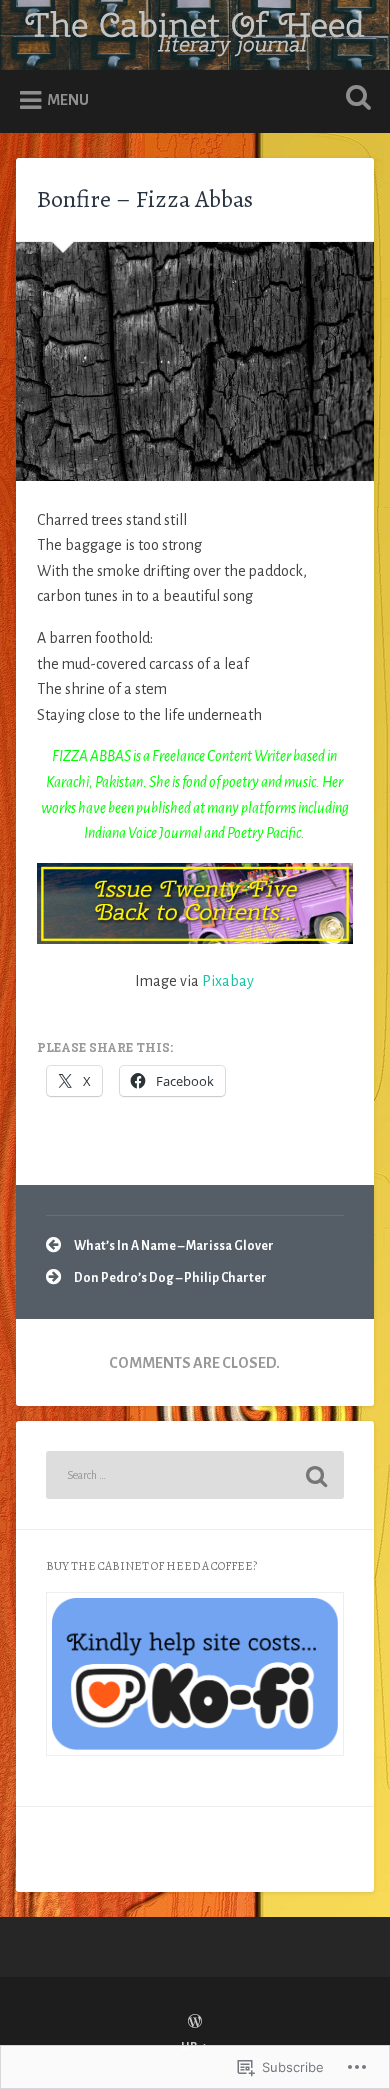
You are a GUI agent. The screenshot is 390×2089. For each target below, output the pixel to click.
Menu (68, 100)
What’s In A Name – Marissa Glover (174, 1246)
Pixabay (228, 981)
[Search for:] (195, 1475)
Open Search (355, 99)
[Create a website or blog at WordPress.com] (195, 2023)
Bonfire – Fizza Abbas (145, 199)
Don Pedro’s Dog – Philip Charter (170, 1278)
